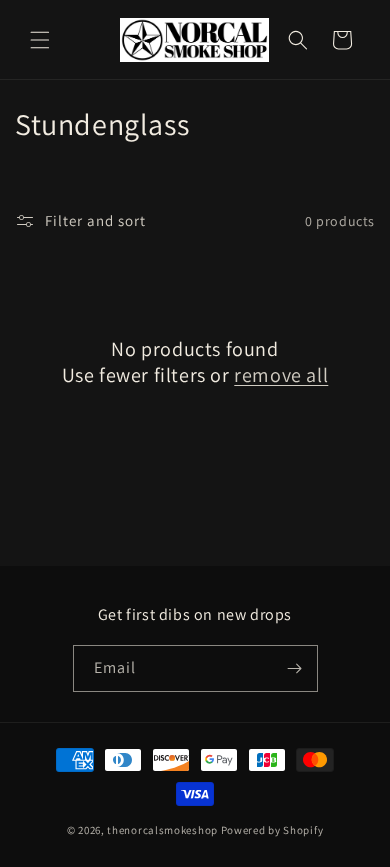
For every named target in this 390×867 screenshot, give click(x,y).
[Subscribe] (295, 668)
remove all (281, 375)
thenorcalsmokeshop (162, 830)
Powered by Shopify (272, 830)
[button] (40, 40)
